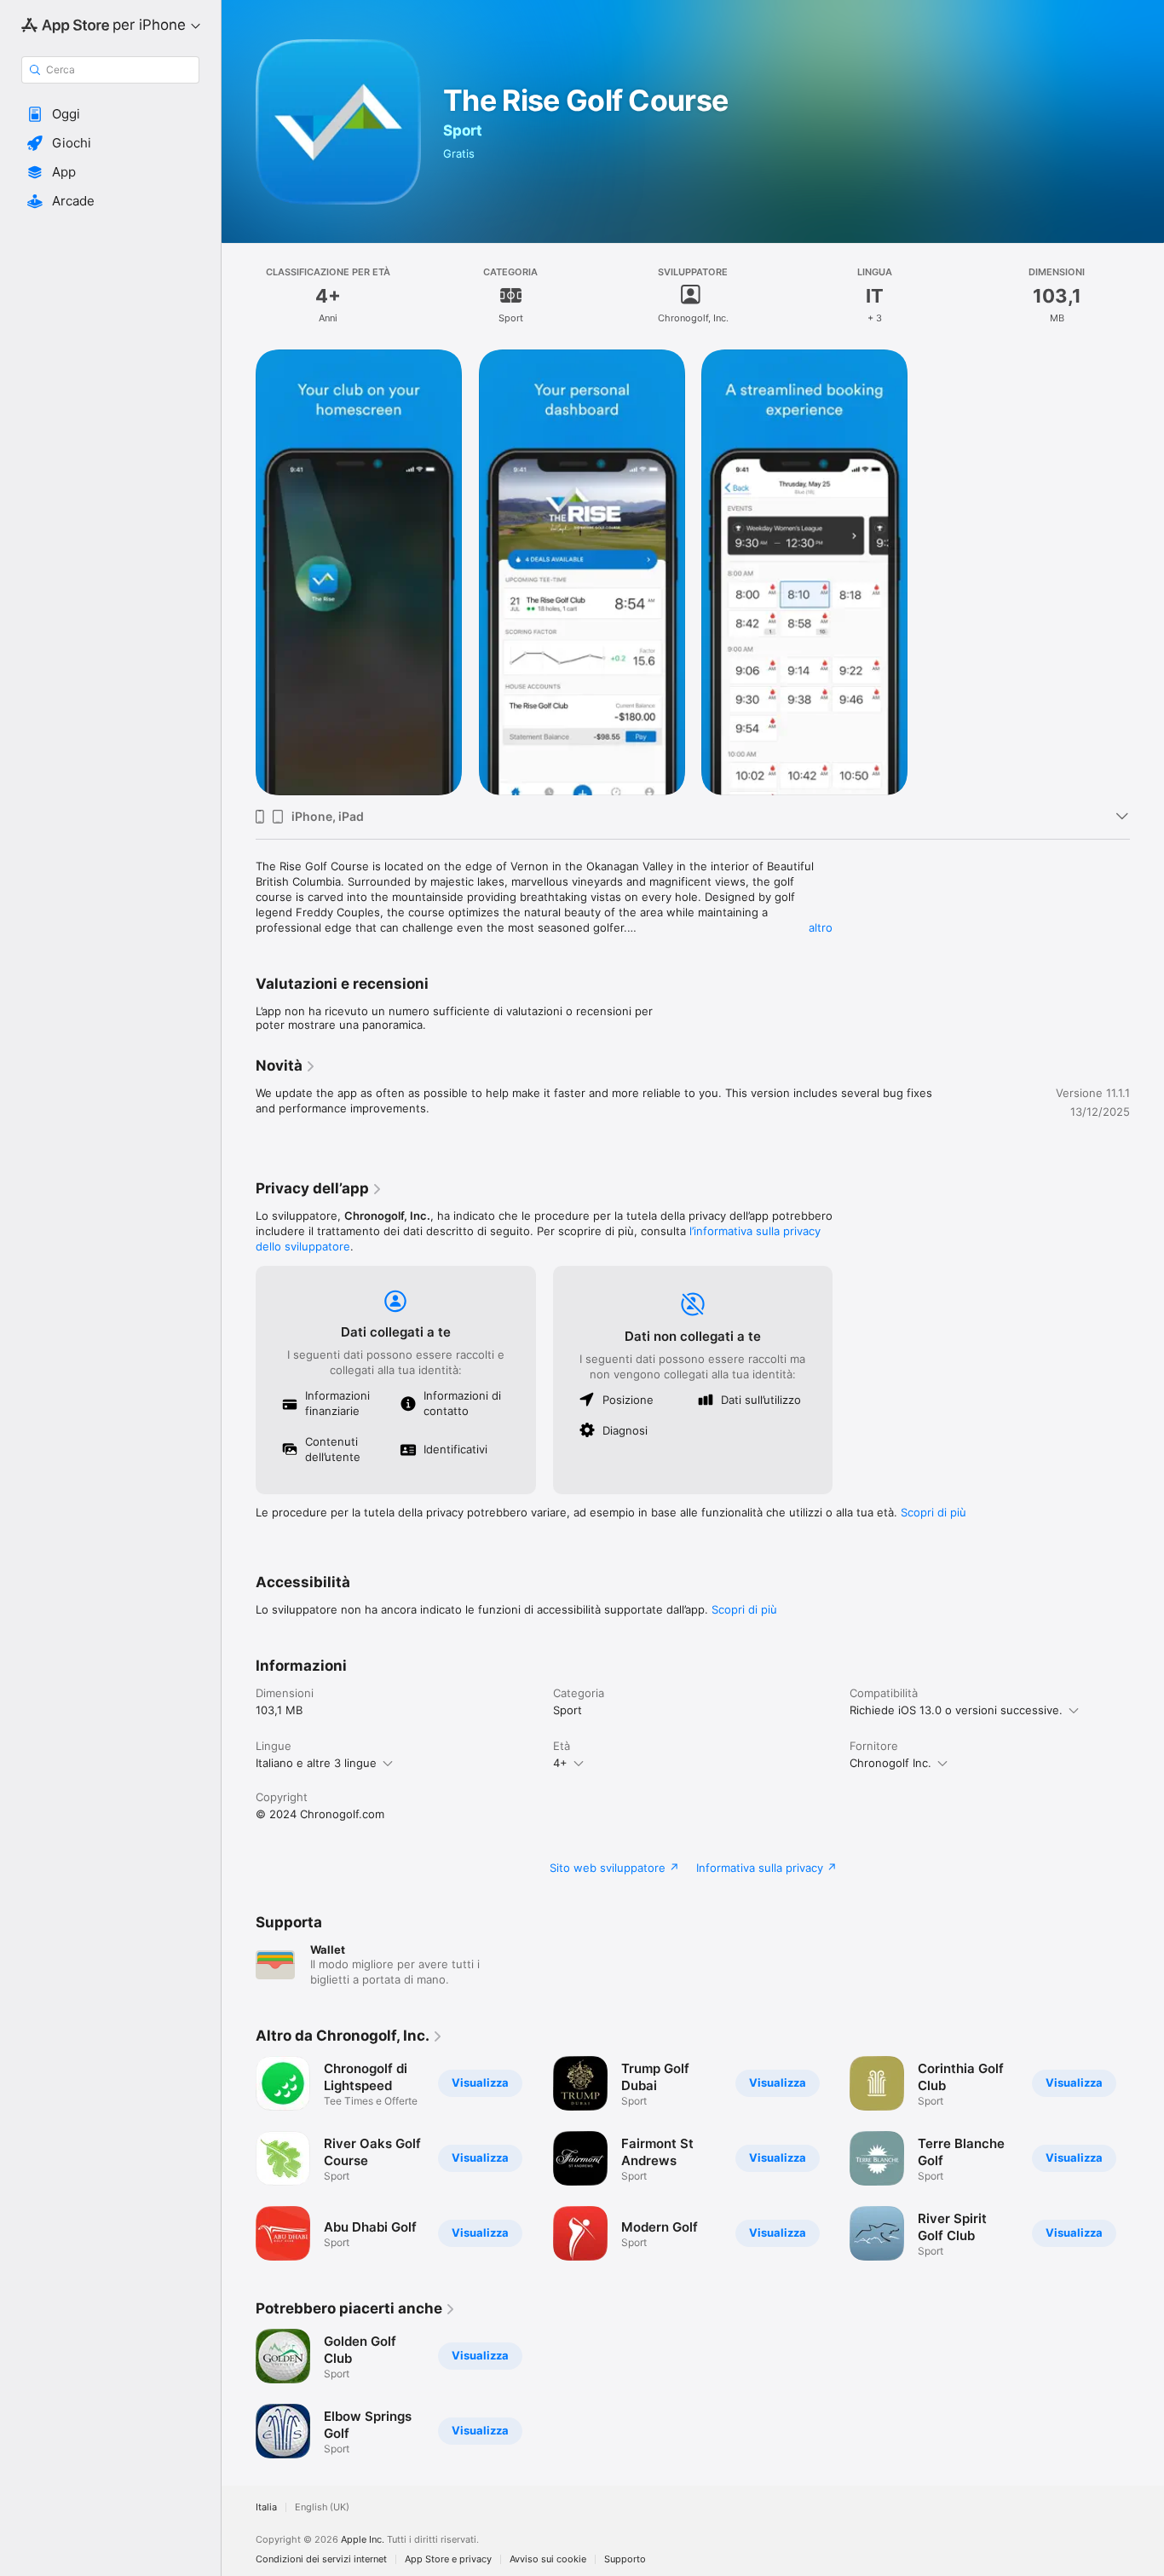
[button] (110, 114)
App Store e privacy (448, 2559)
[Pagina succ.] (1147, 2158)
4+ (560, 1763)
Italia (266, 2507)
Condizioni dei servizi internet (321, 2559)
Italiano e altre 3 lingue (316, 1763)
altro (821, 927)
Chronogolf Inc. (890, 1763)
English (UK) (322, 2507)
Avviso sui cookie (548, 2559)
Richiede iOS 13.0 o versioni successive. (956, 1710)
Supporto (625, 2559)
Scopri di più (934, 1512)
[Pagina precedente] (239, 2158)
